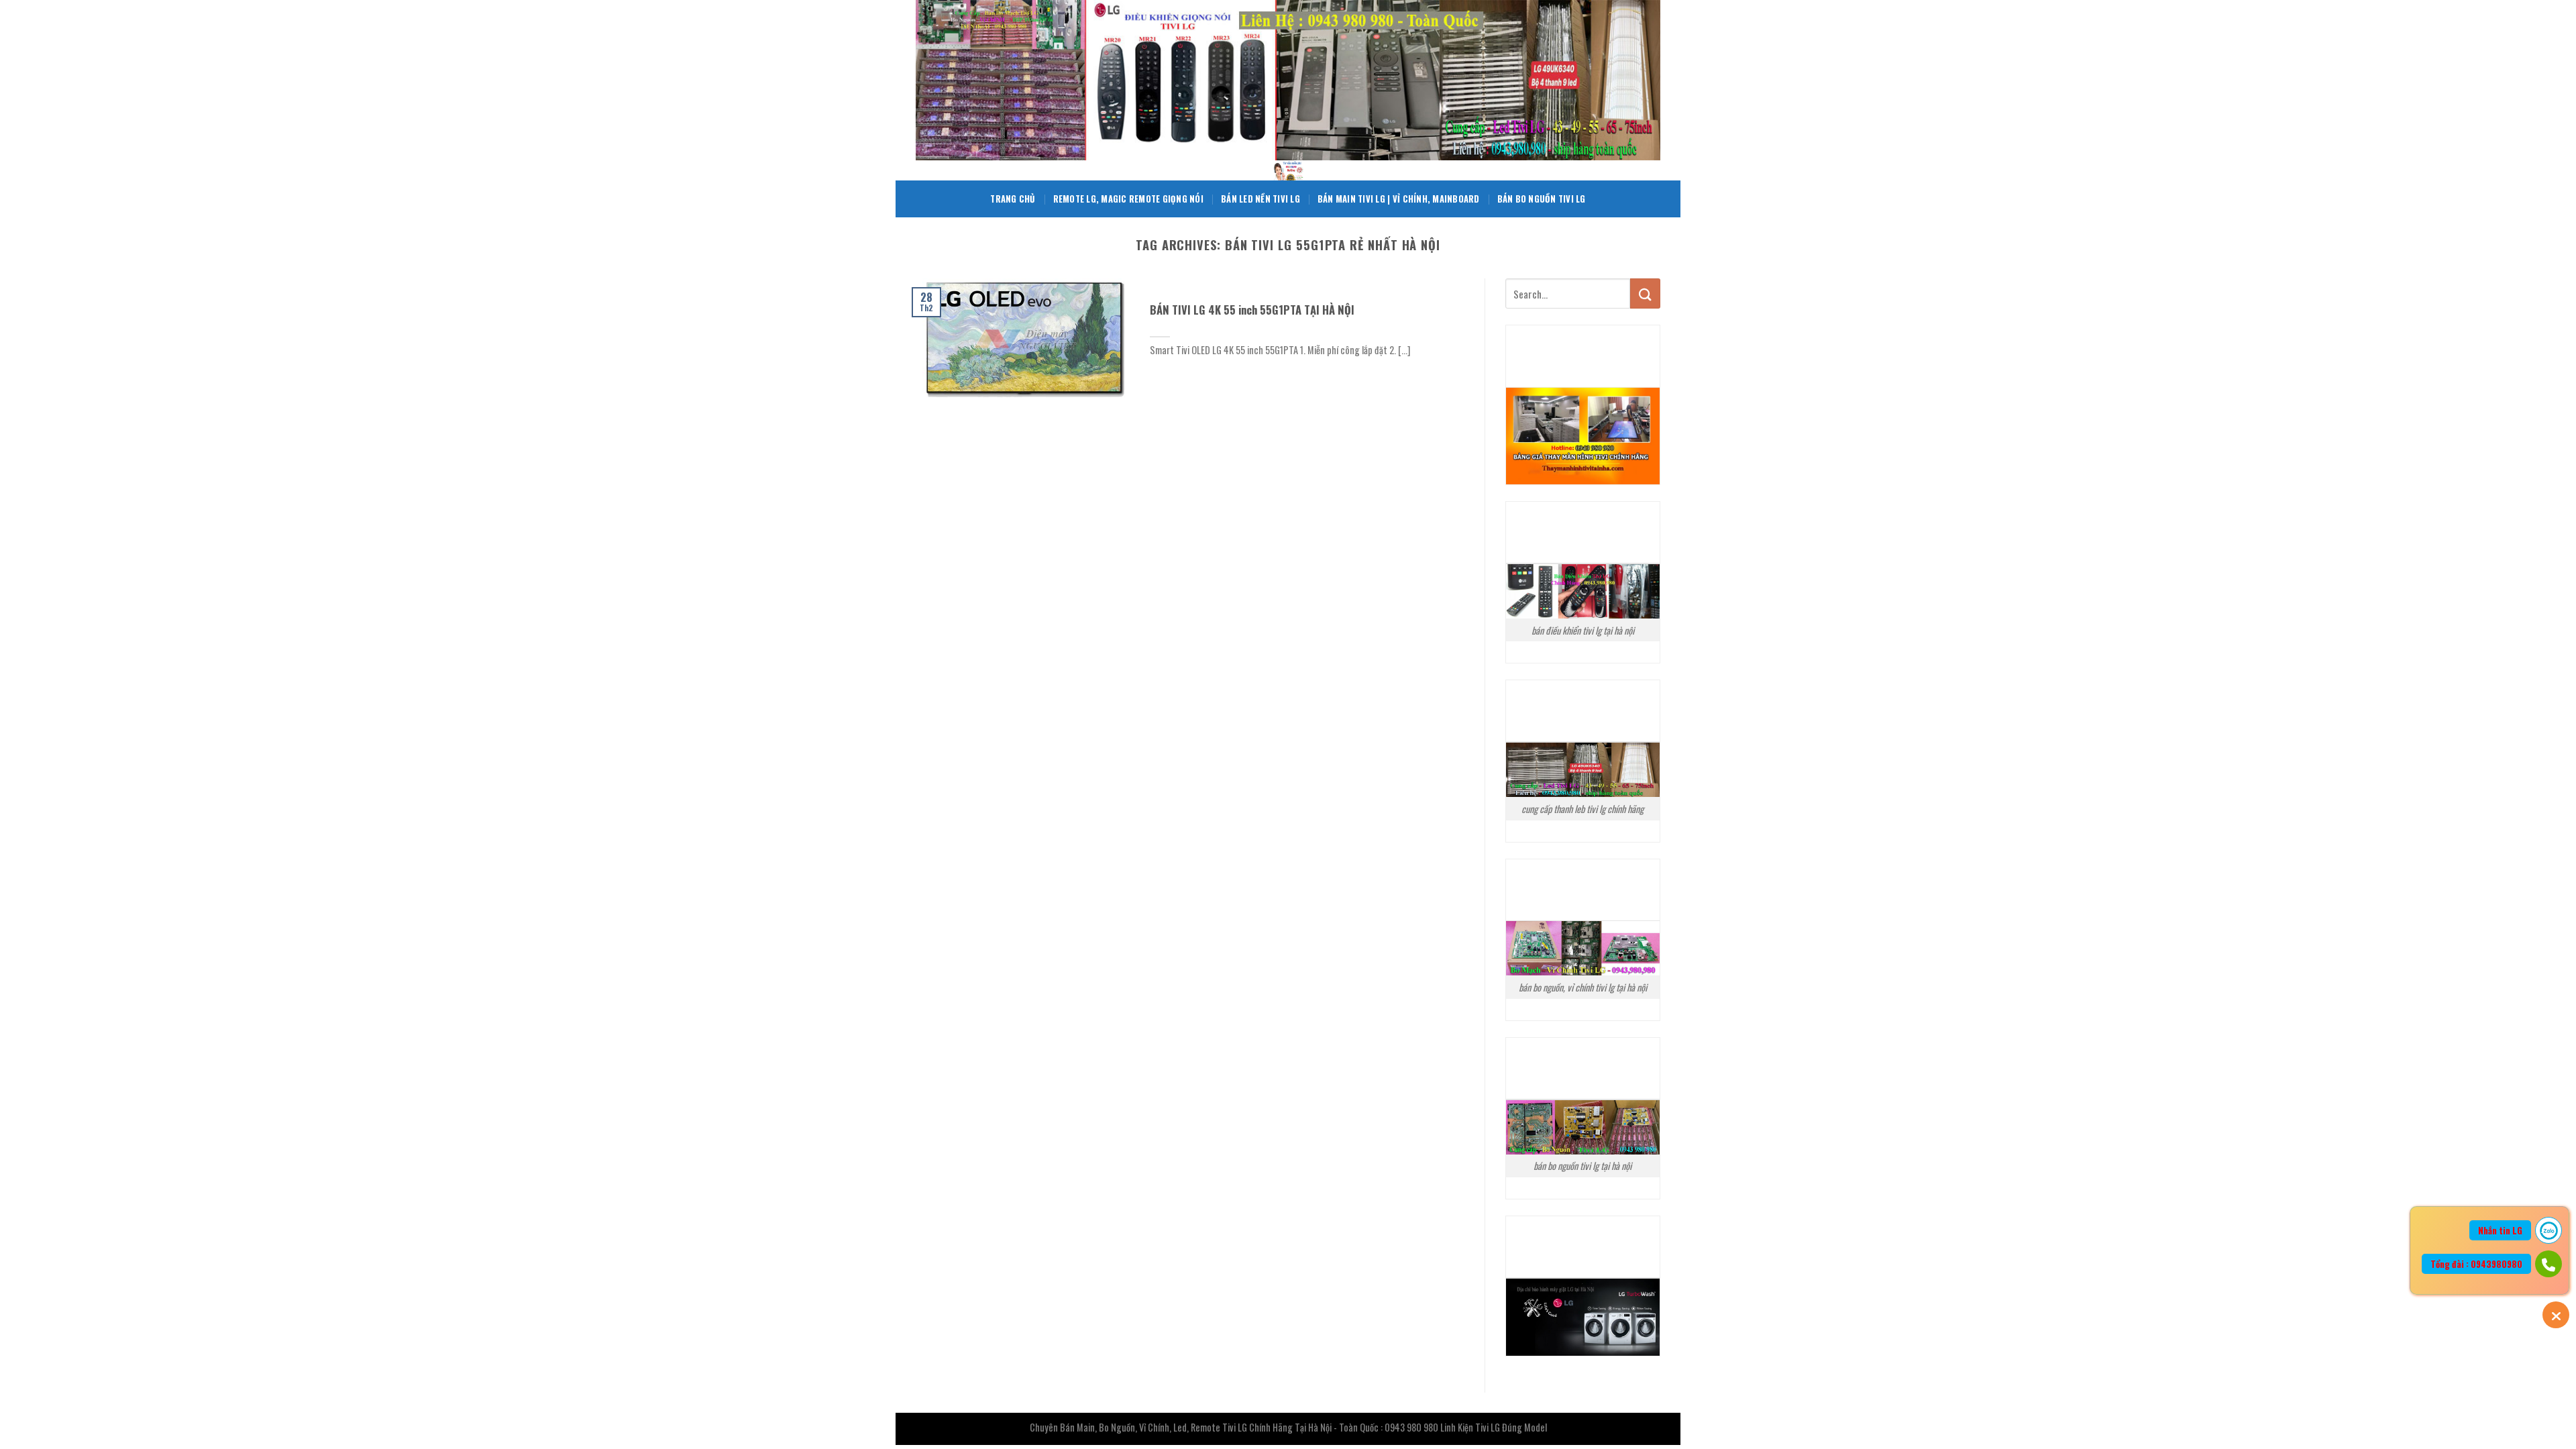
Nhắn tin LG (2500, 1230)
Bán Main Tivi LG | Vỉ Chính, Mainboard (1399, 199)
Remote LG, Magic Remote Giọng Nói (1128, 199)
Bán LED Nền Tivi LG (1260, 199)
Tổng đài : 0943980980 (2476, 1264)
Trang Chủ (1013, 199)
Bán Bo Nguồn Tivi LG (1542, 199)
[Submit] (1645, 293)
